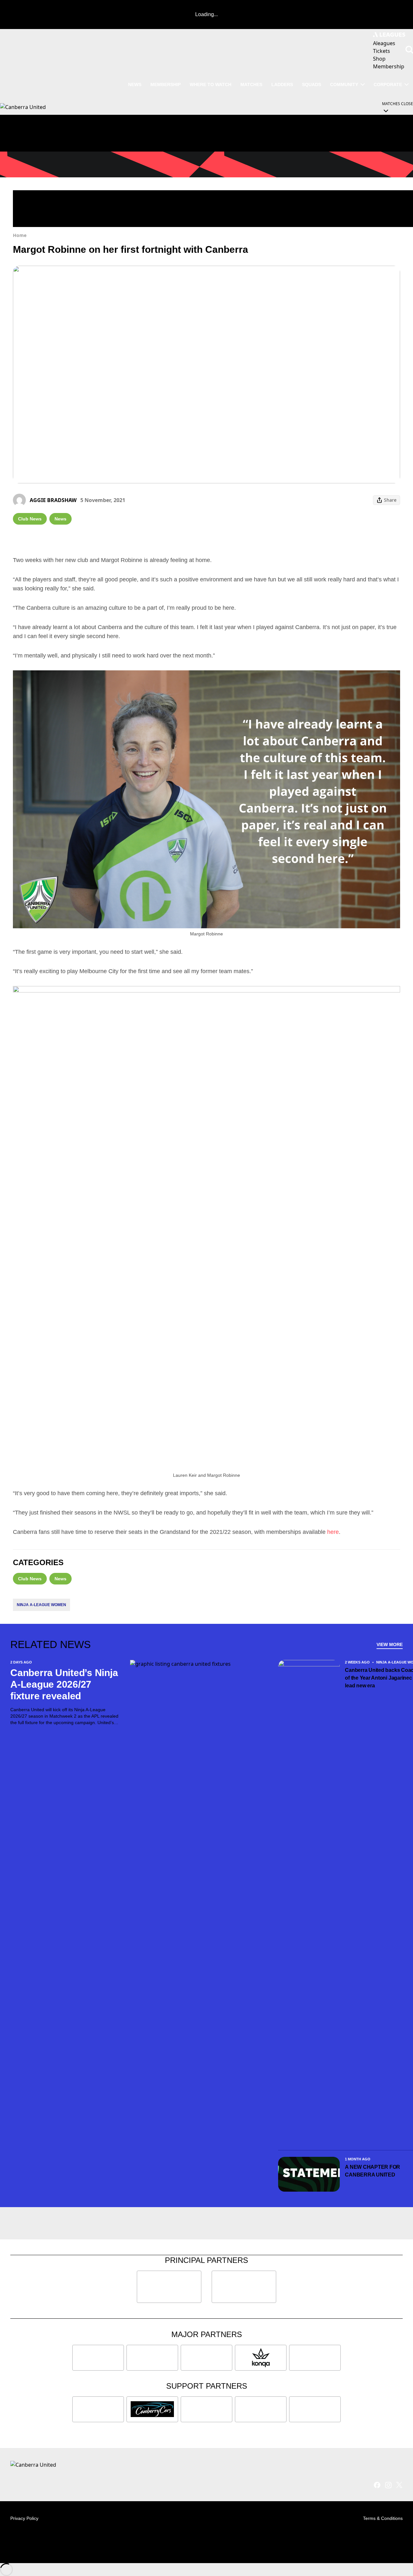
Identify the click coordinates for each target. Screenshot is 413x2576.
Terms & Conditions (383, 2518)
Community (344, 84)
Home (20, 235)
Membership (166, 84)
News (135, 84)
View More (390, 1644)
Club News (30, 519)
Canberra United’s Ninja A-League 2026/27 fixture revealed (64, 1684)
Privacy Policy (24, 2518)
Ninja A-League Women (41, 1605)
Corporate (388, 84)
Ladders (282, 84)
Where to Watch (211, 84)
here (333, 1532)
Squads (312, 84)
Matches (251, 84)
